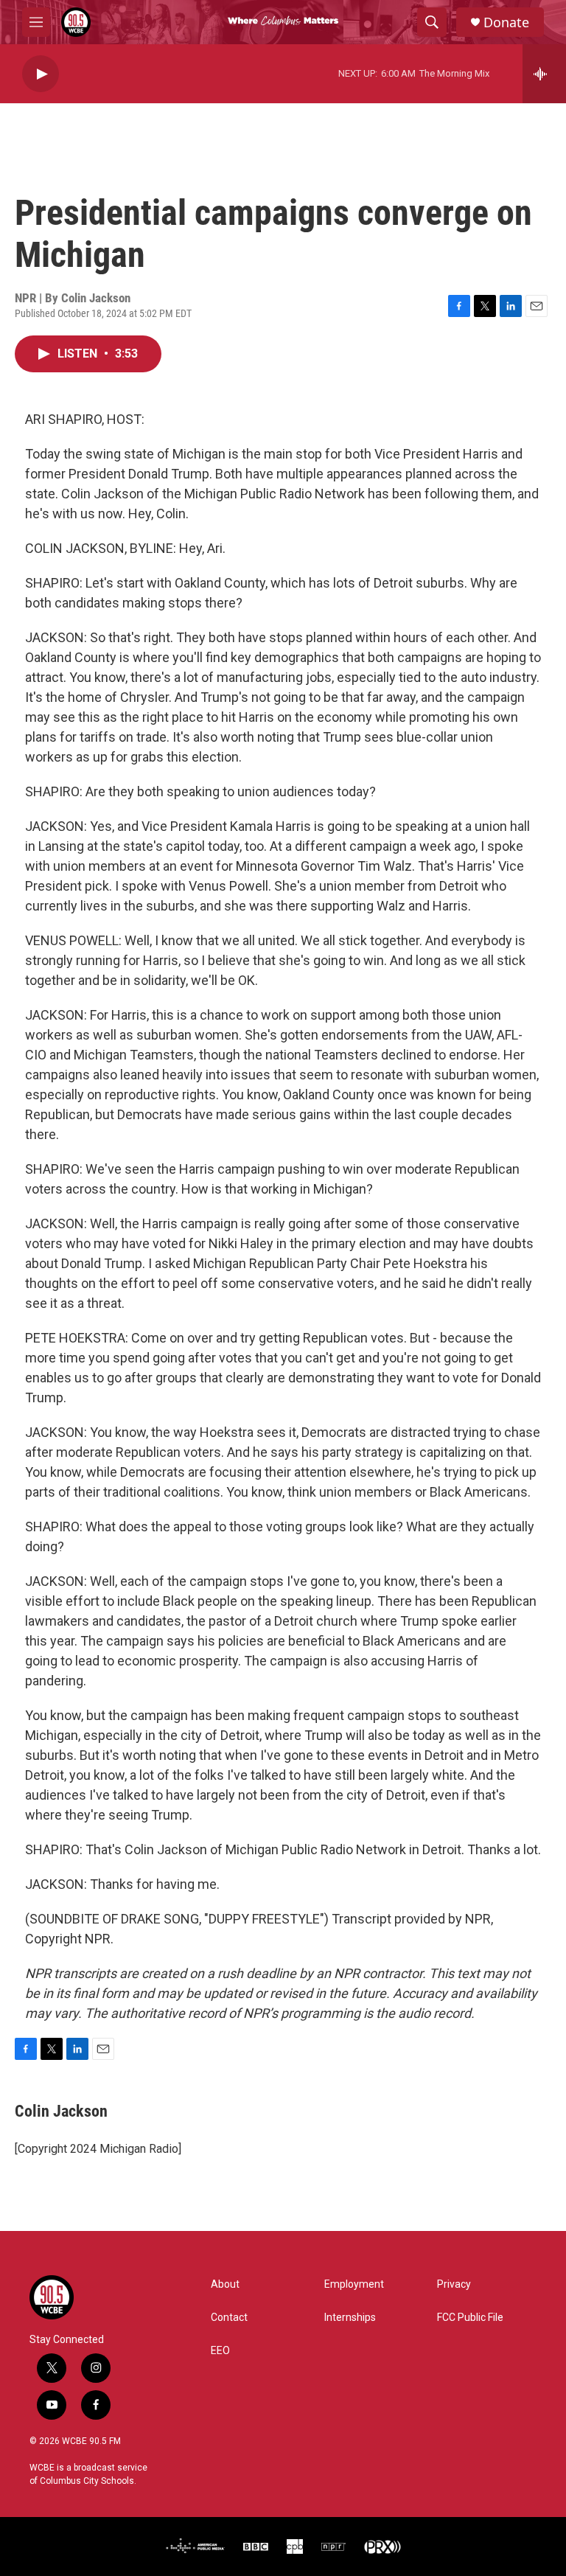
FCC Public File (470, 2318)
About (225, 2284)
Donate (506, 22)
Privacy (454, 2284)
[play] (41, 74)
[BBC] (256, 2547)
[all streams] (544, 74)
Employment (354, 2284)
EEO (220, 2351)
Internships (350, 2318)
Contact (229, 2318)
